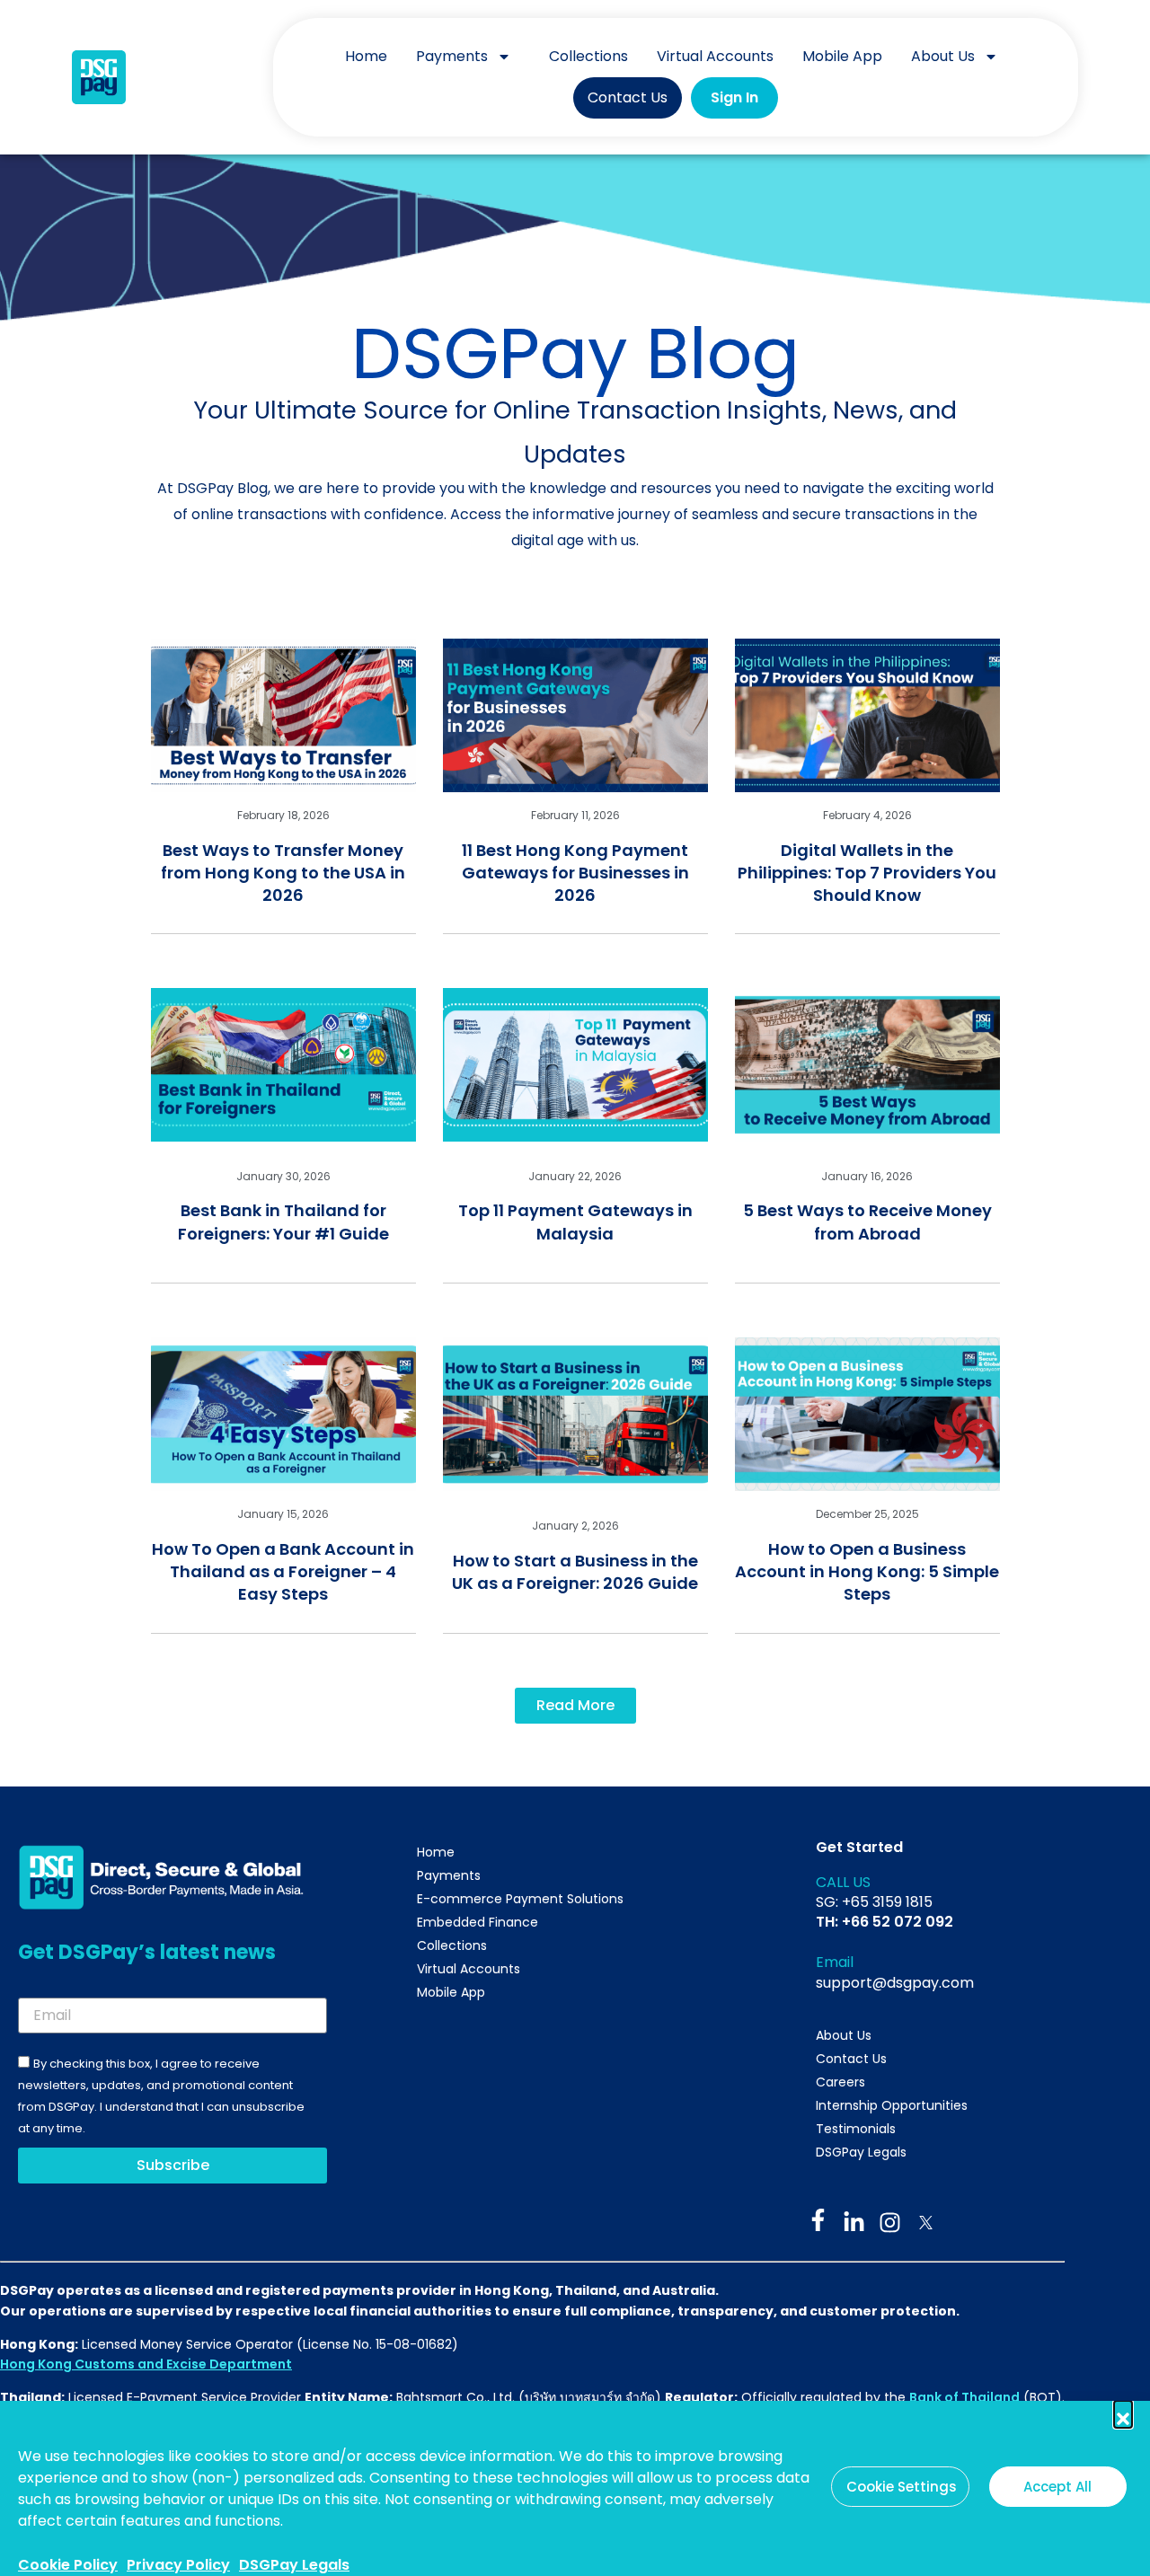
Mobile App (842, 56)
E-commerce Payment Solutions (520, 1899)
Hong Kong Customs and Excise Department (146, 2364)
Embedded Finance (478, 1922)
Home (366, 56)
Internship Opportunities (892, 2105)
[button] (1123, 2410)
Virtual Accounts (715, 56)
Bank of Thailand (964, 2397)
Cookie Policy (68, 2565)
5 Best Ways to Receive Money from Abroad (867, 1222)
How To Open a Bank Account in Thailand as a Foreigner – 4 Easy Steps (283, 1571)
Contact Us (628, 97)
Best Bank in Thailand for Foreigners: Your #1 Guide (283, 1222)
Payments (452, 56)
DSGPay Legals (294, 2565)
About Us (943, 56)
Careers (840, 2082)
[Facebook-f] (818, 2220)
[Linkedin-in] (854, 2223)
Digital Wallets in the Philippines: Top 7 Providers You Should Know (867, 873)
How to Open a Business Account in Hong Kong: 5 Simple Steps (867, 1571)
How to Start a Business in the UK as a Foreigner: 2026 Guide (575, 1572)
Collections (588, 56)
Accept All (1057, 2487)
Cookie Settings (902, 2487)
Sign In (734, 97)
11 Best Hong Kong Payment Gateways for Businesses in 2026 (575, 873)
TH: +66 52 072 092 (885, 1922)
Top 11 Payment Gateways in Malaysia (575, 1222)
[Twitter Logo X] (926, 2223)
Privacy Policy (178, 2565)
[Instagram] (890, 2223)
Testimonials (856, 2129)
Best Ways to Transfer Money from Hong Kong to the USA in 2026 (283, 873)
